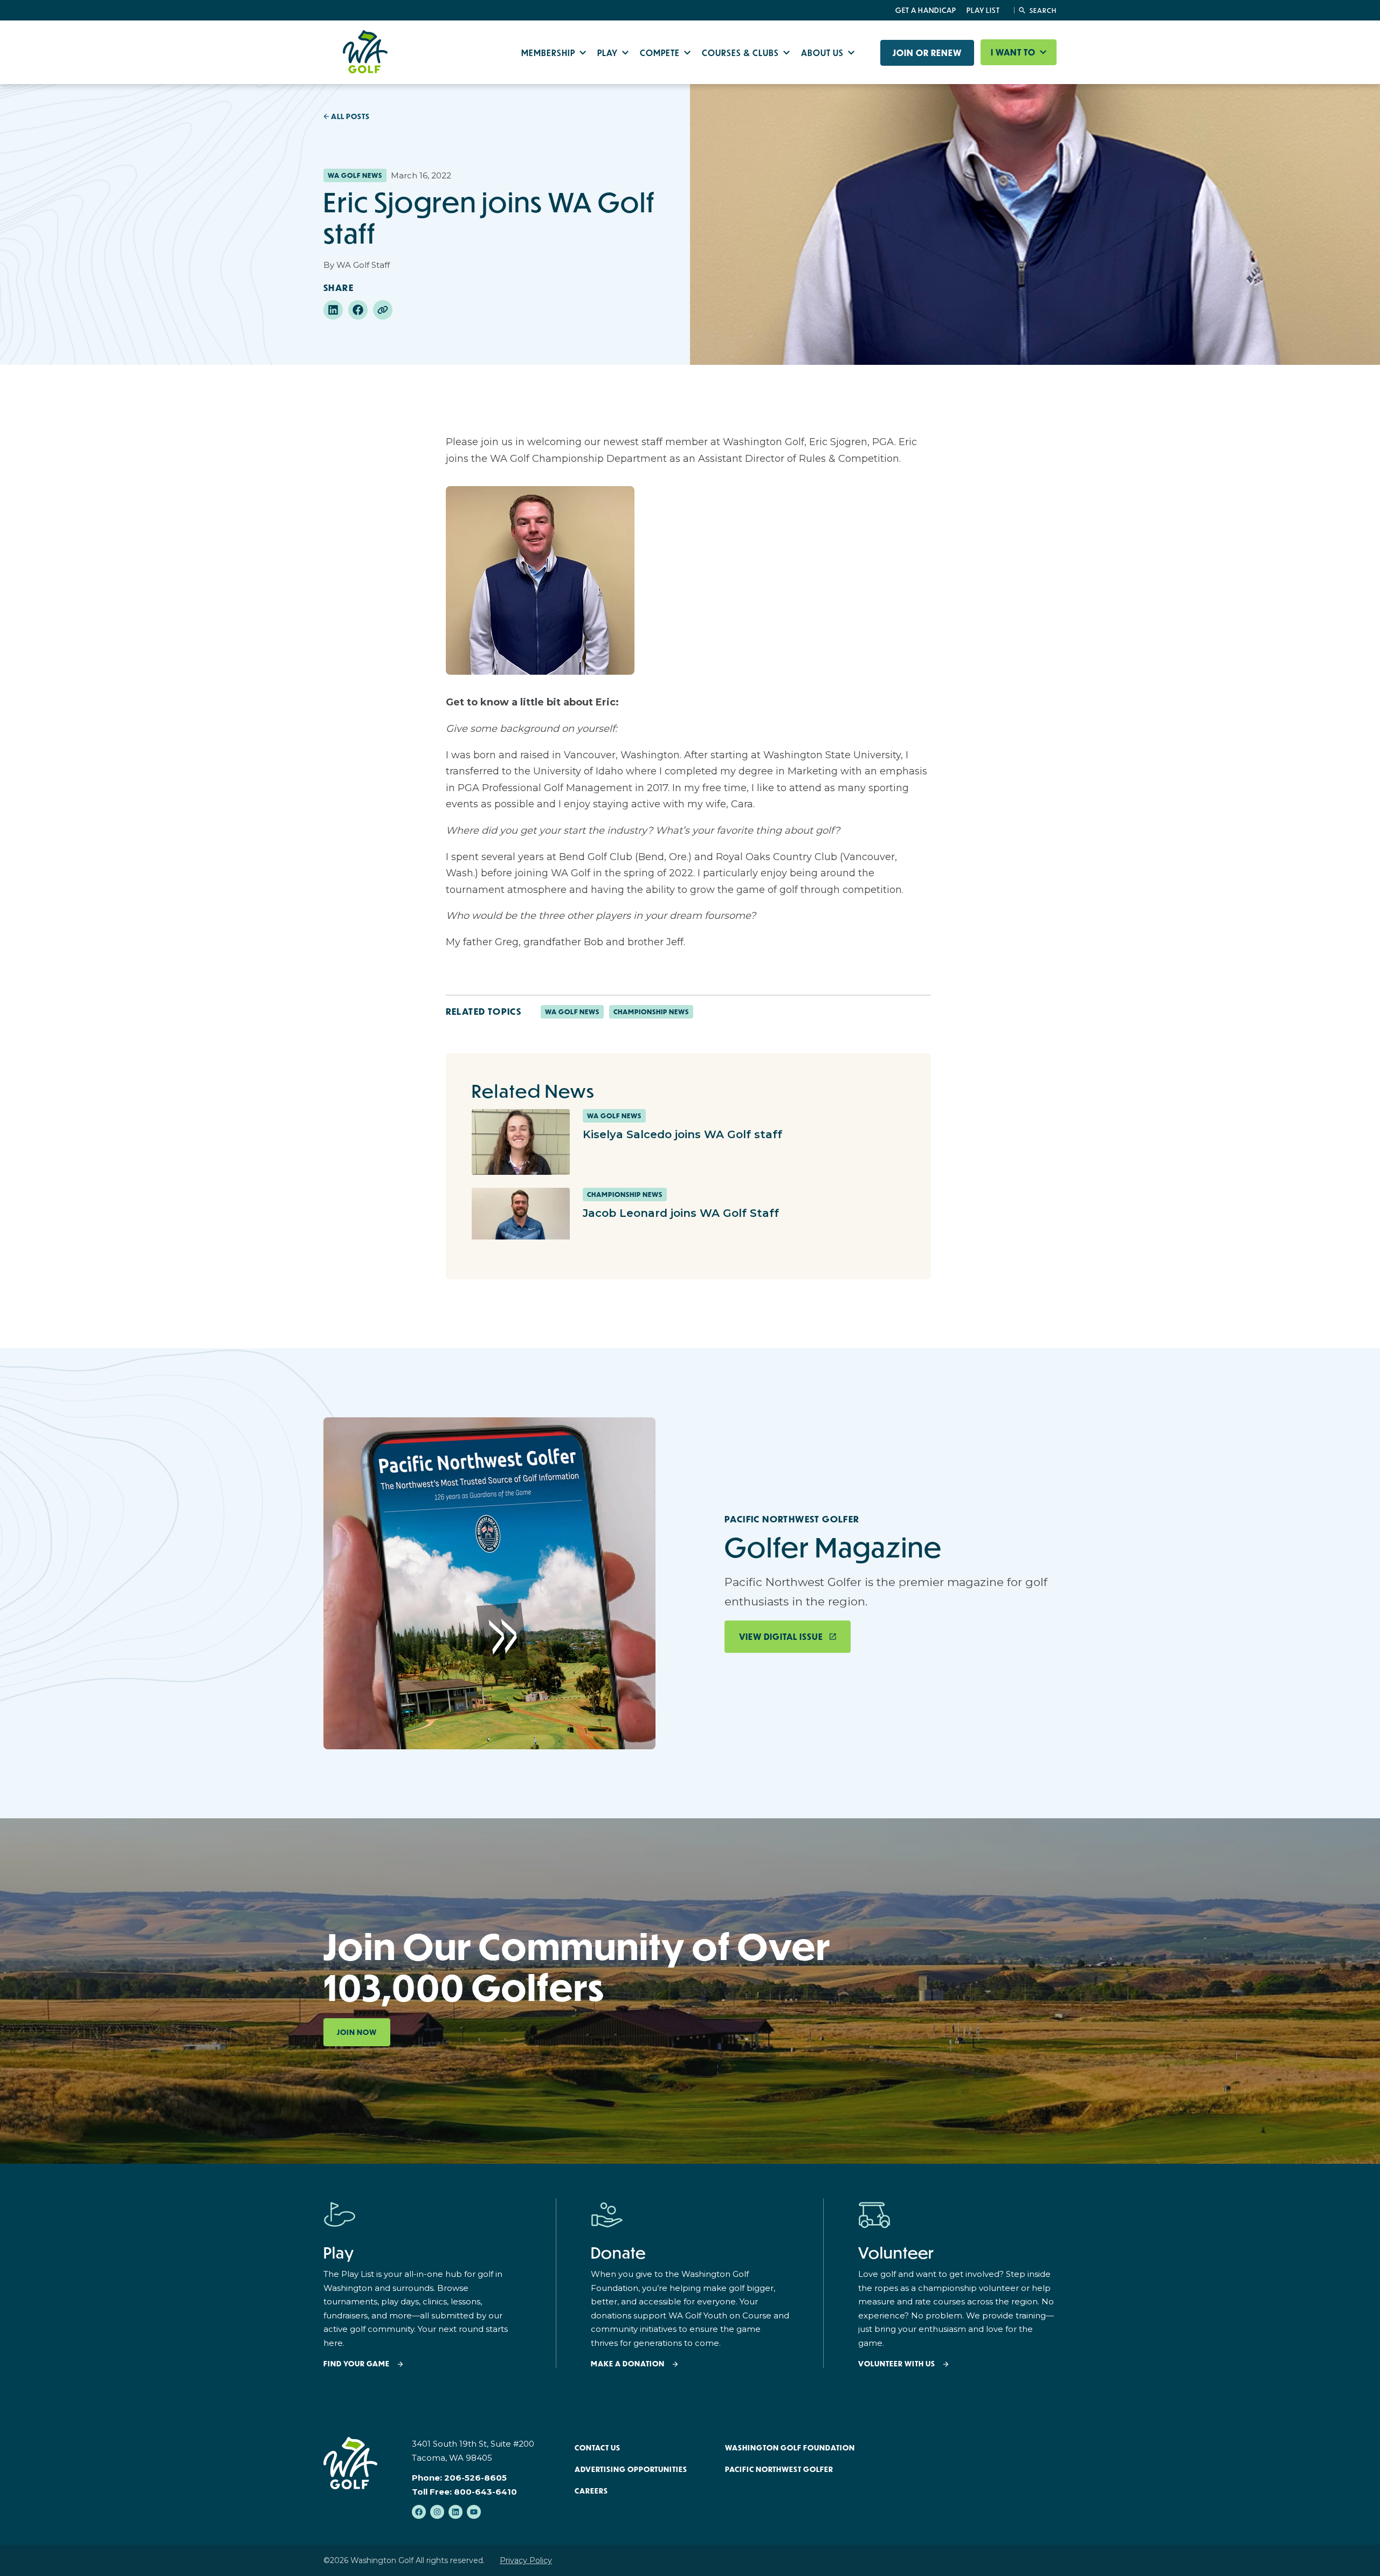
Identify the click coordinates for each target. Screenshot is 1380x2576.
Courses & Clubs (741, 53)
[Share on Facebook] (358, 310)
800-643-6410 (485, 2492)
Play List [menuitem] (983, 10)
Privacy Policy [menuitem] (526, 2560)
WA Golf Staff (363, 265)
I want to (1014, 52)
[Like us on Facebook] (419, 2512)
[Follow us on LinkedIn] (456, 2512)
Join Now (357, 2032)
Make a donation (628, 2364)
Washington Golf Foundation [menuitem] (790, 2448)
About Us (823, 53)
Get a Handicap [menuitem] (926, 10)
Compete (661, 53)
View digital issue (781, 1637)
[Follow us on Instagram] (437, 2512)
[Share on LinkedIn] (333, 310)
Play (609, 53)
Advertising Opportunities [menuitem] (631, 2469)
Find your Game (357, 2364)
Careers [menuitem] (591, 2491)
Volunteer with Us (897, 2364)
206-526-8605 (475, 2478)
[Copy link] (383, 310)
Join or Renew (927, 53)
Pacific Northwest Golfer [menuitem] (779, 2469)
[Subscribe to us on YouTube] (474, 2512)
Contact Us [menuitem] (598, 2448)
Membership (549, 53)
